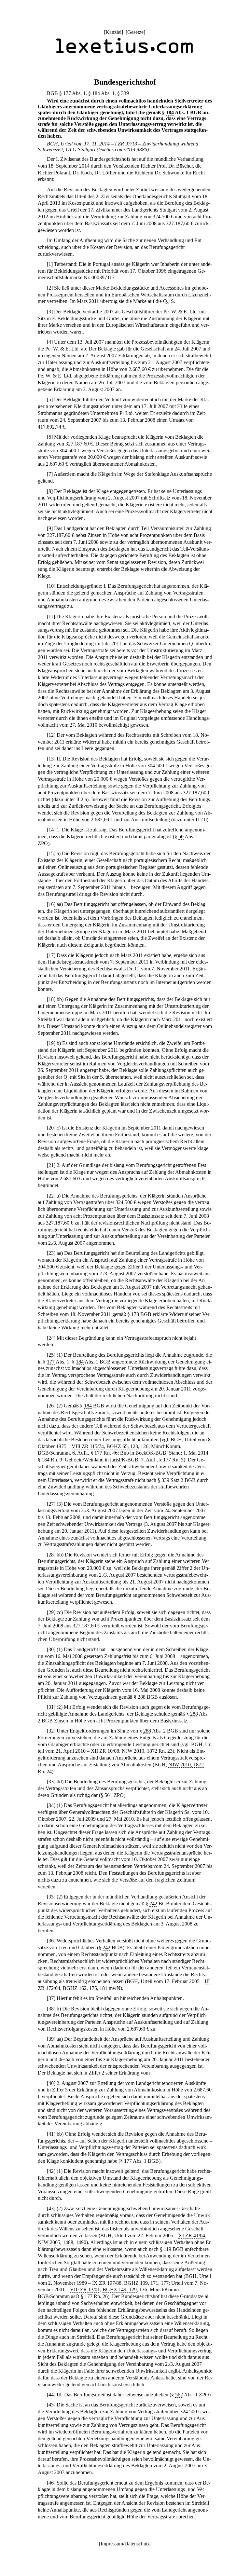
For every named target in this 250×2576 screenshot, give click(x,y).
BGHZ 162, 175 (80, 1988)
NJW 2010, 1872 (139, 1751)
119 (167, 2249)
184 (96, 93)
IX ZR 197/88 (107, 2283)
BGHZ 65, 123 (122, 1446)
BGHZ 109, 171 (141, 2283)
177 (67, 93)
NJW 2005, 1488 (56, 2242)
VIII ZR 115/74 (88, 1446)
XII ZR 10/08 (105, 1751)
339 (125, 93)
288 (142, 1697)
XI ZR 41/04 (192, 2235)
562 (179, 2395)
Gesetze (135, 32)
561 (108, 1795)
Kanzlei (113, 32)
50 (181, 836)
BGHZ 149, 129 (120, 2289)
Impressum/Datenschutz (125, 2544)
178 (135, 1314)
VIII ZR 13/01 (85, 2289)
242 (153, 1904)
